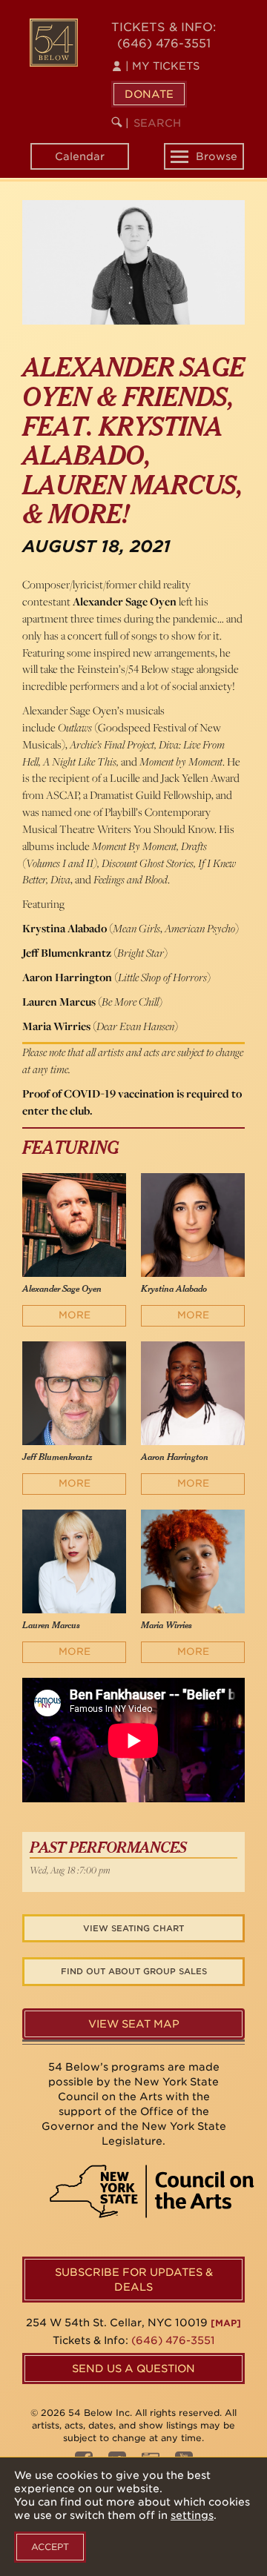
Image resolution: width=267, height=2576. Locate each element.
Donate (149, 94)
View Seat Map (134, 2024)
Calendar (80, 156)
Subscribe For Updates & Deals (134, 2280)
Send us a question (133, 2368)
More (75, 1315)
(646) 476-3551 (164, 43)
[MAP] (226, 2323)
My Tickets (162, 66)
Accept (50, 2547)
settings (192, 2515)
